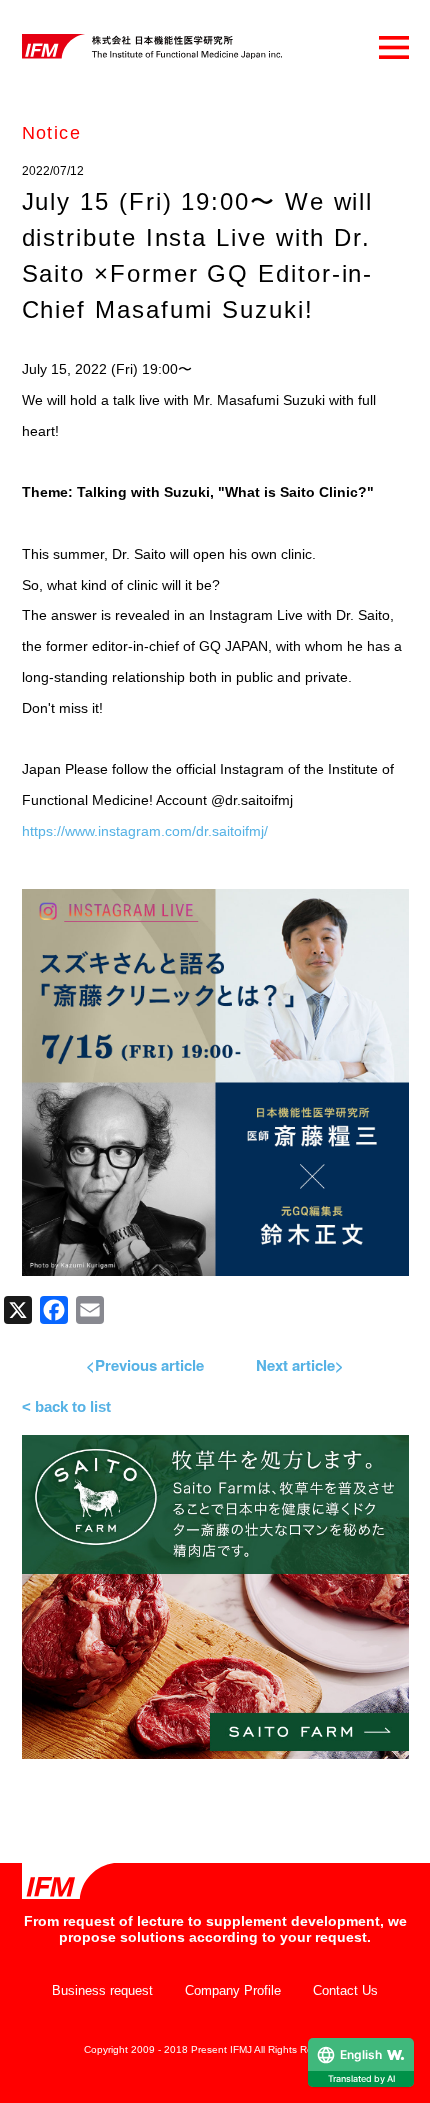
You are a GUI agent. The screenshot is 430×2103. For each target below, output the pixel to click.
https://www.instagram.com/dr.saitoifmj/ (145, 831)
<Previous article (145, 1365)
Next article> (300, 1365)
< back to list (66, 1406)
